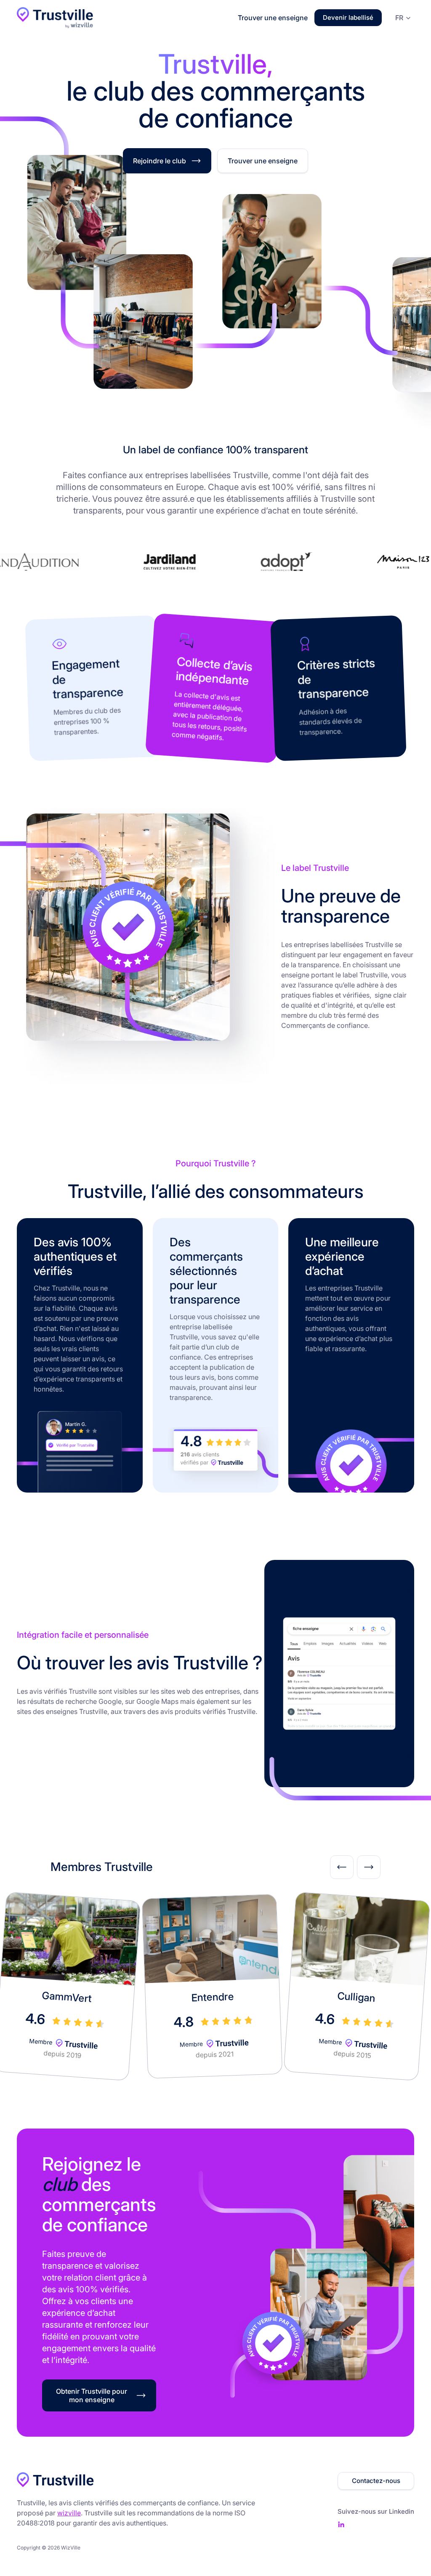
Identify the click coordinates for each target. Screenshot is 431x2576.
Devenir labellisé (348, 17)
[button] (401, 17)
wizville (69, 2513)
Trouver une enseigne (273, 18)
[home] (55, 17)
